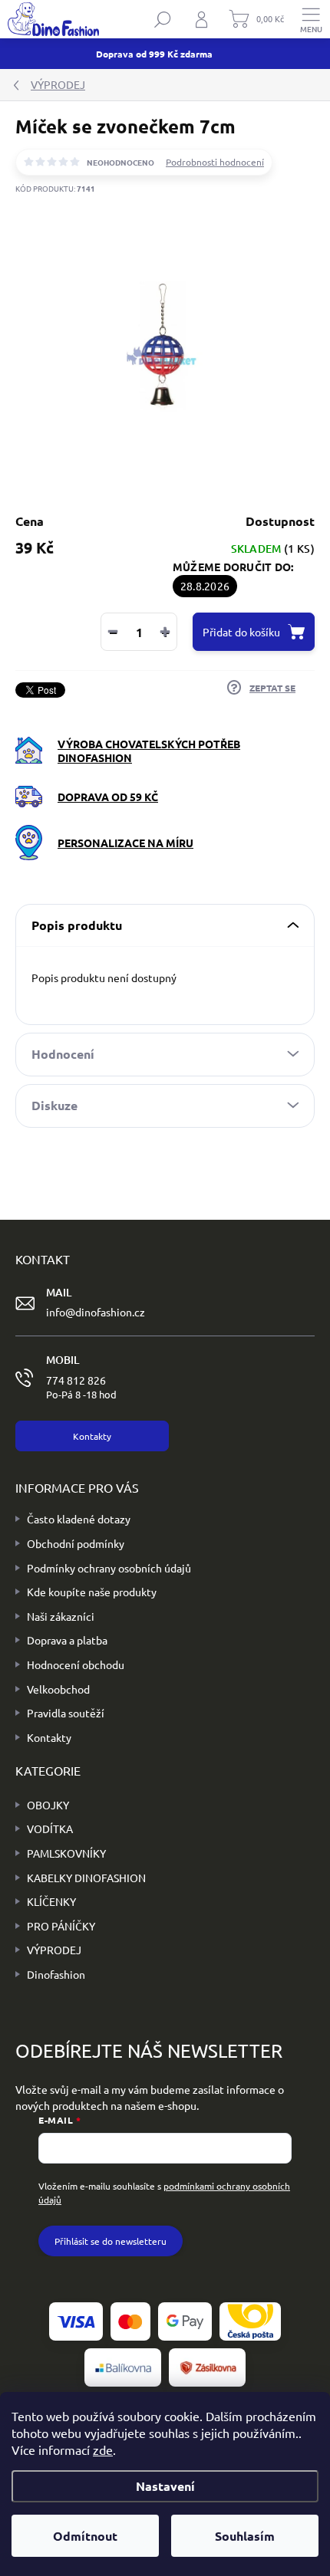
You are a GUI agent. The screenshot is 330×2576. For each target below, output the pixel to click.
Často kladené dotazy (79, 1519)
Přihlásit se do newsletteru (111, 2241)
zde (103, 2449)
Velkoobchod (58, 1689)
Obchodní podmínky (76, 1543)
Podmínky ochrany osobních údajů (109, 1568)
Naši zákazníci (61, 1616)
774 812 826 (81, 1387)
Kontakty (49, 1737)
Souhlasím (245, 2536)
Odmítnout (85, 2536)
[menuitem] (42, 1806)
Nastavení (165, 2486)
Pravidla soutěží (66, 1713)
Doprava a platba (67, 1640)
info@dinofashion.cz (96, 1312)
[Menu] (311, 19)
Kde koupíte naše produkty (92, 1592)
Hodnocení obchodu (76, 1664)
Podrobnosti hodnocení (215, 162)
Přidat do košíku (241, 632)
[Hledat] (163, 19)
